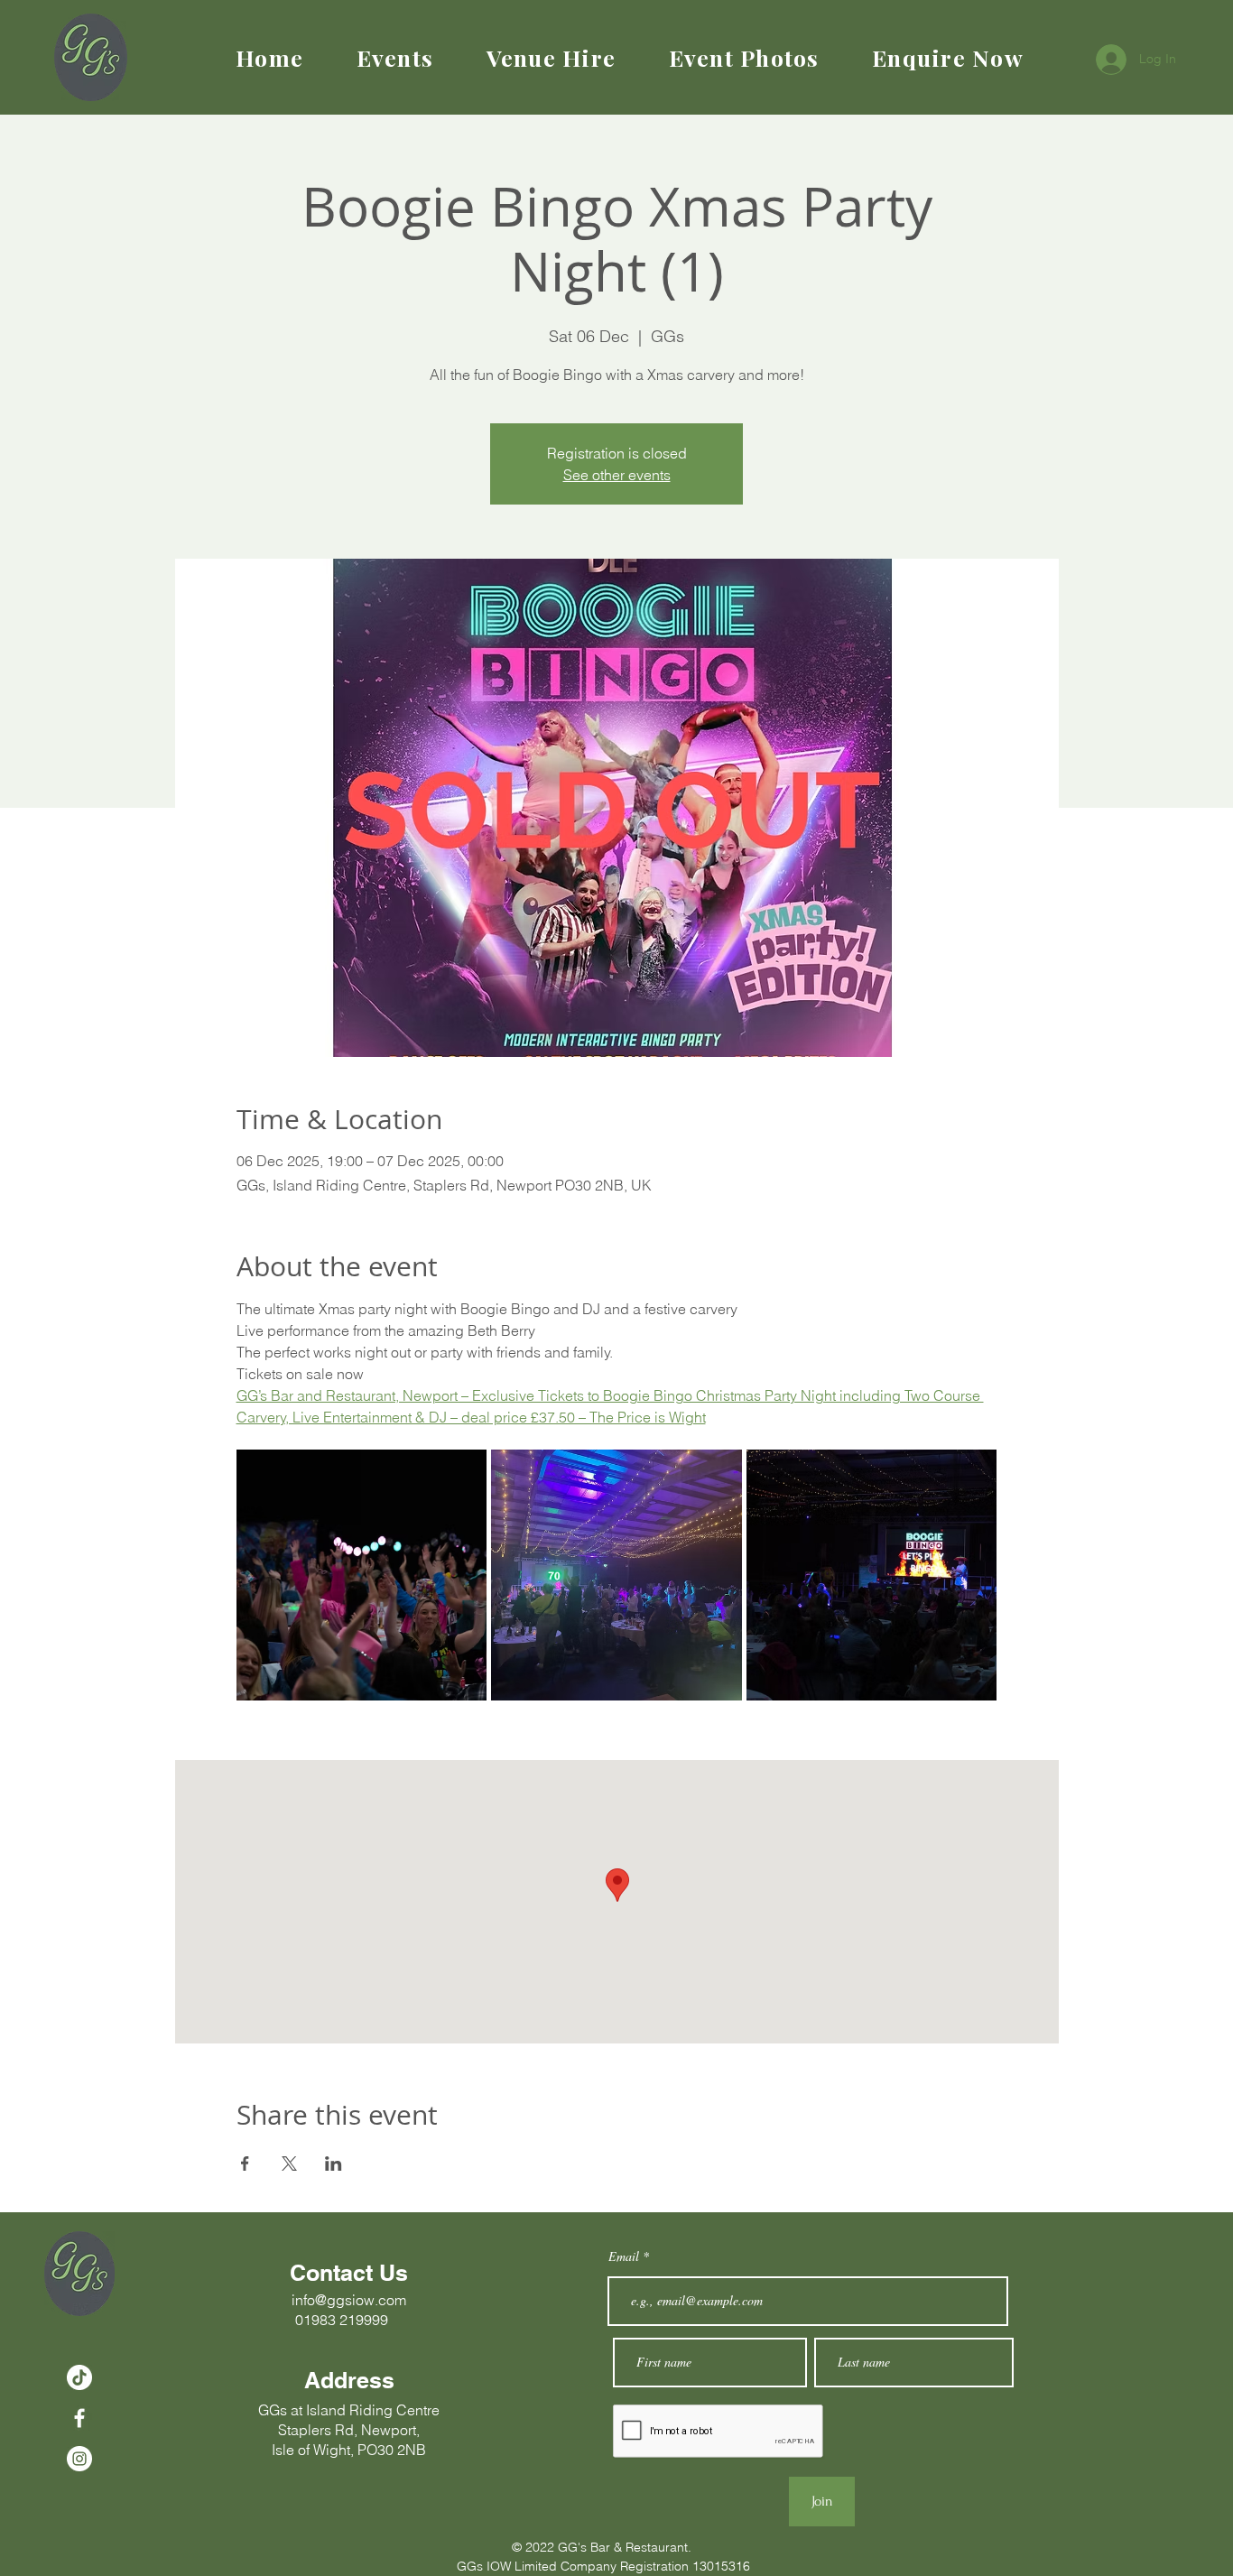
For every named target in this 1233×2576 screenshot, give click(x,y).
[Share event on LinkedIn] (334, 2164)
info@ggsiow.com (349, 2300)
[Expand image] (362, 1575)
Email (626, 2256)
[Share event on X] (289, 2164)
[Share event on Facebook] (245, 2164)
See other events (617, 475)
